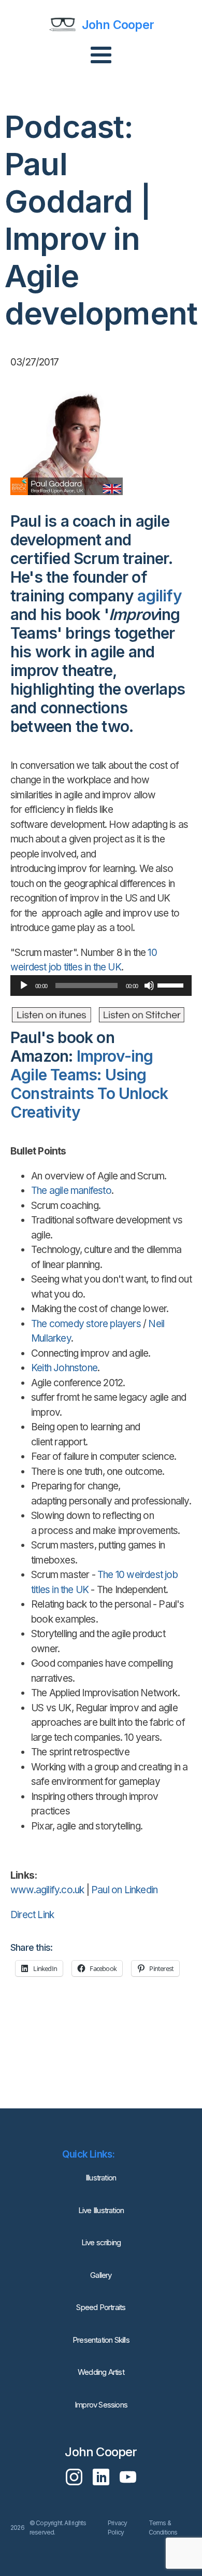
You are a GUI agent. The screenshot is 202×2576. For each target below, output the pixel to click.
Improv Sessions (101, 2405)
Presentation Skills (101, 2340)
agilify (159, 596)
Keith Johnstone (64, 1368)
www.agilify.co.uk (47, 1890)
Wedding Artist (101, 2372)
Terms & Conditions (163, 2528)
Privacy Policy (117, 2528)
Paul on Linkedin (124, 1890)
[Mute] (149, 986)
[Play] (24, 986)
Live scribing (101, 2242)
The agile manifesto (71, 1191)
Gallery (101, 2275)
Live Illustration (101, 2210)
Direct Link (32, 1915)
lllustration (101, 2178)
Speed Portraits (101, 2307)
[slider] (172, 984)
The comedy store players (86, 1324)
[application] (101, 986)
